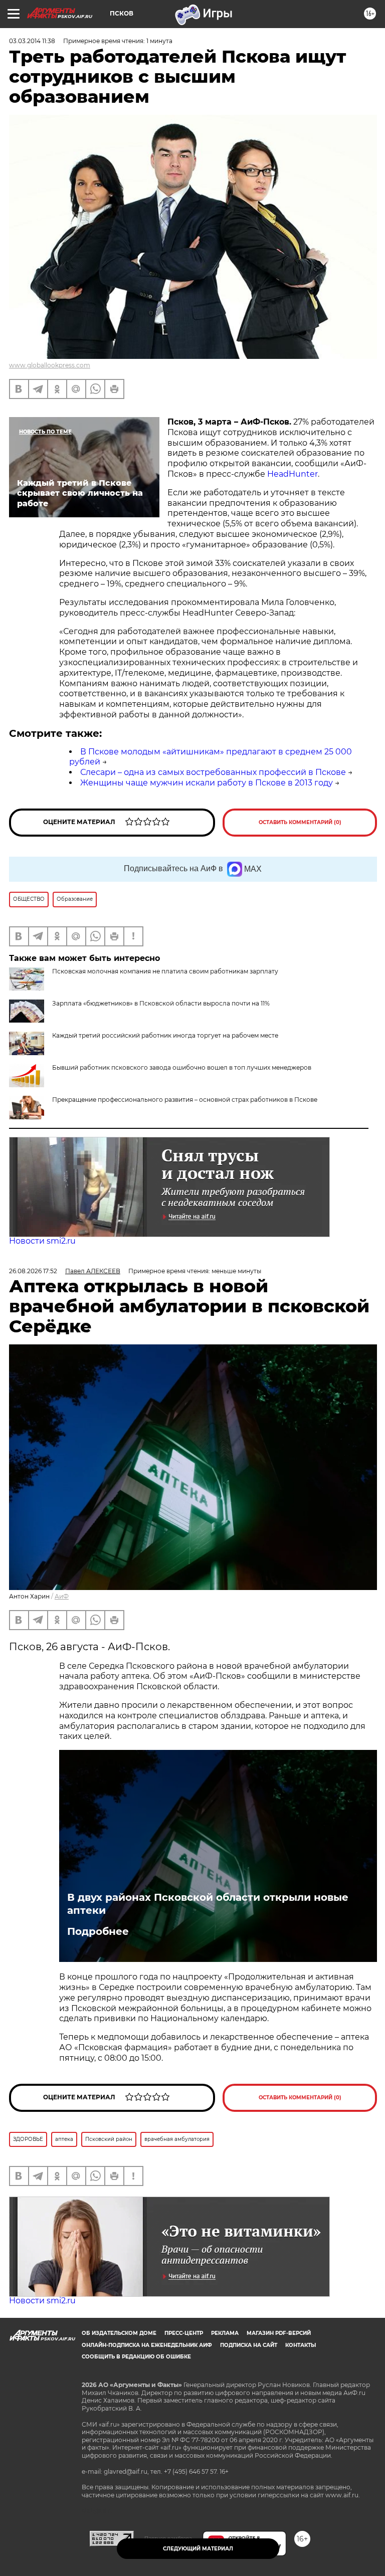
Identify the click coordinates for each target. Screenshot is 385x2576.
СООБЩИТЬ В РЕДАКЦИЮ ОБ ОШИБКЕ (136, 2357)
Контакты (301, 2345)
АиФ (62, 1596)
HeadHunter (293, 474)
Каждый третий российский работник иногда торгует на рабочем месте (165, 1035)
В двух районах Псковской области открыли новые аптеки (208, 1904)
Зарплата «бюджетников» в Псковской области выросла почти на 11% (161, 1003)
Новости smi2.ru (42, 1241)
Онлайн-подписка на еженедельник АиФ (147, 2345)
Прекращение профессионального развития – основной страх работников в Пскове (185, 1100)
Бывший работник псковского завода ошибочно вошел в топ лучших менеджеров (182, 1067)
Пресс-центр (184, 2333)
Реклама (225, 2333)
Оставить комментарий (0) (300, 822)
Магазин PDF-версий (279, 2333)
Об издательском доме (119, 2333)
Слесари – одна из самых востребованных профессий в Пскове (213, 772)
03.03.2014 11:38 (32, 41)
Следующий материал (198, 2549)
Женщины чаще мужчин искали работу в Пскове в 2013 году (207, 783)
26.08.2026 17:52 (33, 1271)
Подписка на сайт (249, 2345)
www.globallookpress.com (50, 365)
